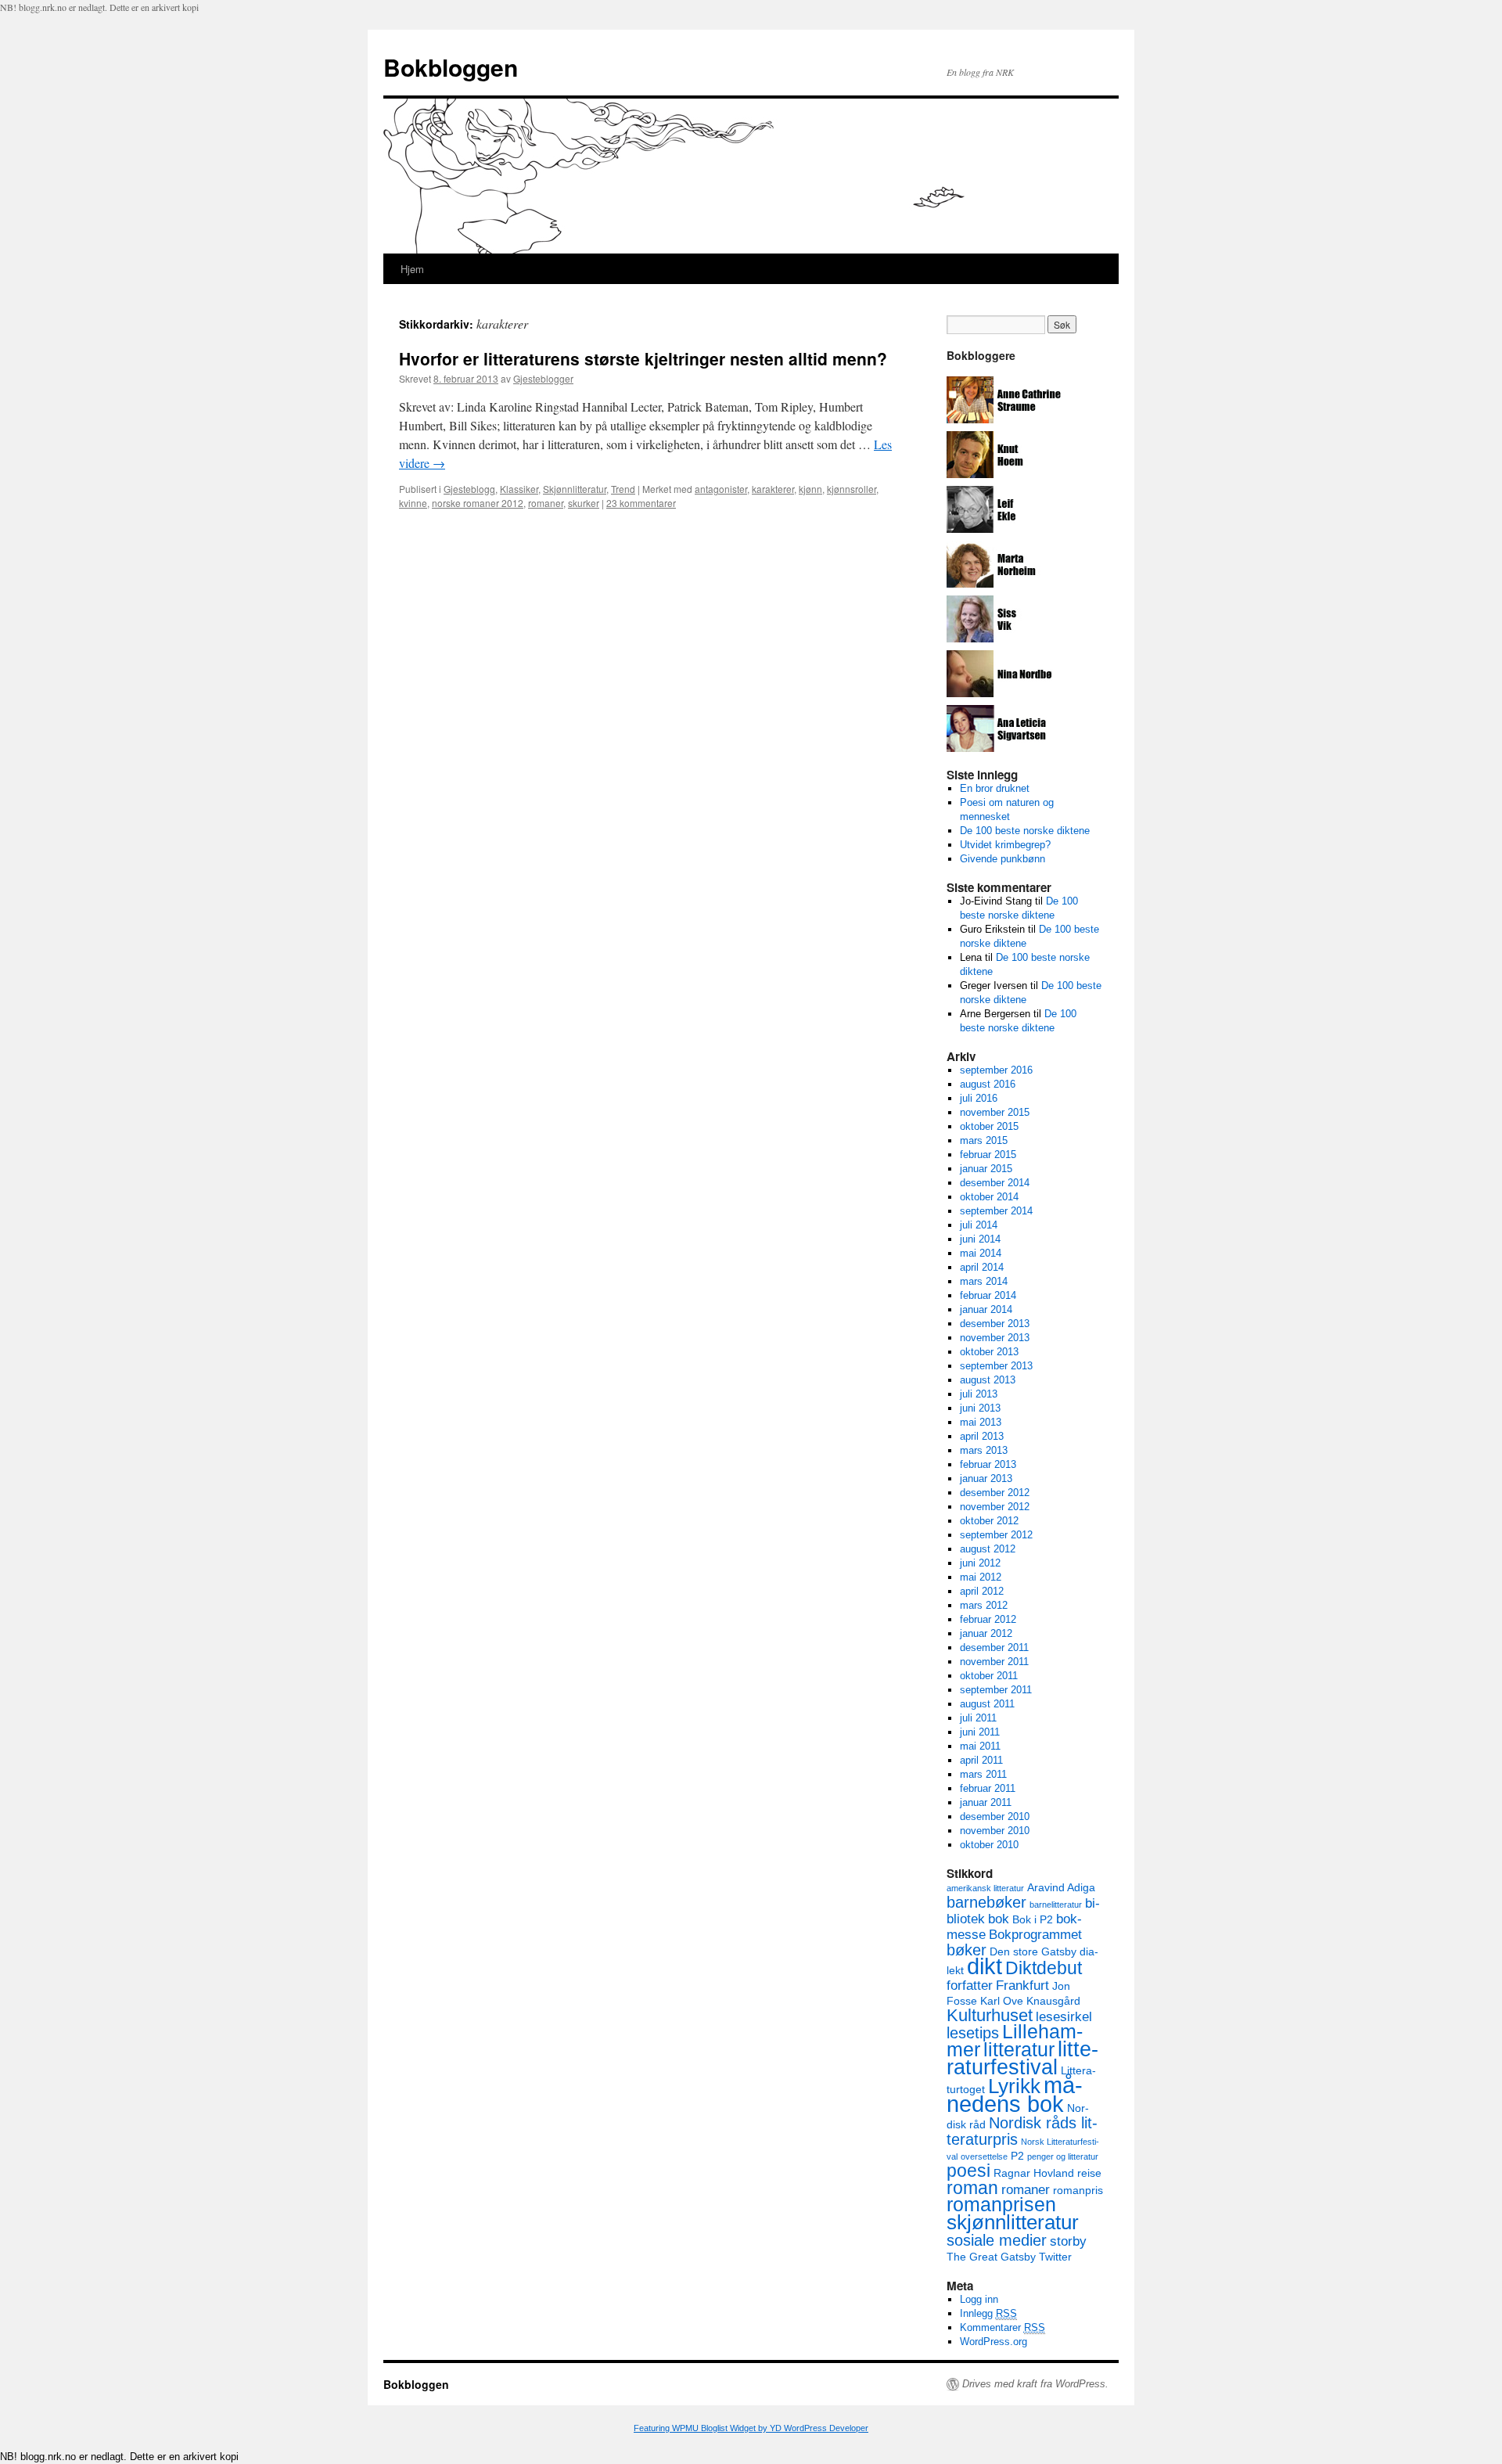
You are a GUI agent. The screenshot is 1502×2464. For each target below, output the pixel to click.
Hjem (412, 269)
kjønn (810, 489)
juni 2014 (980, 1239)
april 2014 (982, 1267)
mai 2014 (981, 1253)
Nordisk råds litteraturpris (1022, 2131)
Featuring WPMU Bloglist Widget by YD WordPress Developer (751, 2428)
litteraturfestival (1022, 2058)
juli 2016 (979, 1098)
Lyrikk (1014, 2086)
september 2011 (996, 1690)
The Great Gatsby (991, 2257)
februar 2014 (988, 1295)
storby (1068, 2241)
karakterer (773, 489)
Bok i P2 (1033, 1919)
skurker (584, 503)
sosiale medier (997, 2240)
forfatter (970, 1985)
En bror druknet (995, 788)
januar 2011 (986, 1802)
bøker (967, 1950)
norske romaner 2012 (478, 503)
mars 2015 (984, 1140)
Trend (623, 489)
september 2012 (996, 1535)
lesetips (973, 2033)
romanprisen (1001, 2205)
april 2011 (981, 1760)
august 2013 (988, 1380)
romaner (546, 503)
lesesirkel (1064, 2016)
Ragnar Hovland (1034, 2173)
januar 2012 (986, 1633)
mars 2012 (984, 1605)
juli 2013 (979, 1394)
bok (999, 1919)
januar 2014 (986, 1309)
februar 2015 (988, 1155)
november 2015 (995, 1112)
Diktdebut (1044, 1968)
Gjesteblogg (469, 489)
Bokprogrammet (1035, 1934)
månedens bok (1015, 2094)
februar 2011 (988, 1788)
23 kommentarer (641, 503)
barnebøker (986, 1902)
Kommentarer (1003, 2327)
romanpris (1078, 2190)
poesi (968, 2171)
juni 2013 (980, 1408)
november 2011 (994, 1662)
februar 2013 (988, 1464)
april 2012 (982, 1591)
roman (972, 2188)
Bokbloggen (451, 67)
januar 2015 (986, 1169)
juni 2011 (980, 1732)
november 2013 (995, 1338)
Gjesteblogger (543, 378)
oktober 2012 (989, 1521)
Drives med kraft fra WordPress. (1035, 2384)
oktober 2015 (989, 1126)
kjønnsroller (852, 489)
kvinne (413, 503)
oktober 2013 (989, 1352)
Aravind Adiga (1061, 1887)
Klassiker (519, 489)
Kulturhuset (990, 2015)
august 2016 (988, 1084)
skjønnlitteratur (1013, 2222)
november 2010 (995, 1831)
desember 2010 (995, 1817)
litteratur (1019, 2050)
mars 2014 (984, 1281)
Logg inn (979, 2299)
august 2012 (988, 1549)
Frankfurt (1022, 1985)
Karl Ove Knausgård (1030, 2001)
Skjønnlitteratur (575, 489)
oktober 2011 (989, 1676)
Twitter (1055, 2257)
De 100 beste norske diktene (1025, 831)
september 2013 (996, 1366)
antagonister (721, 489)
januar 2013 (986, 1478)
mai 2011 (980, 1746)
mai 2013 (981, 1422)
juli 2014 (979, 1225)
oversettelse (984, 2156)
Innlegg (988, 2313)
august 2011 (987, 1704)
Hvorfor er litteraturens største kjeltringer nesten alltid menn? (643, 358)
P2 (1017, 2156)
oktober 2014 (989, 1197)
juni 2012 (980, 1563)
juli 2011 (978, 1718)
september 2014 (996, 1211)
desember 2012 (995, 1493)
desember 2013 (995, 1324)
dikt (985, 1966)
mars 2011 (983, 1774)
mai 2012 (981, 1577)
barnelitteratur (1056, 1905)
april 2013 (982, 1436)
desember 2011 (994, 1647)
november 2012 (995, 1507)
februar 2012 (988, 1619)
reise (1089, 2173)
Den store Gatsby (1033, 1951)
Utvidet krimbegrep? (1005, 845)
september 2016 (996, 1070)
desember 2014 (995, 1183)
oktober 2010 (989, 1845)
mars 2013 (984, 1450)
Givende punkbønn (1003, 859)
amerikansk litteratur (985, 1888)
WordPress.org (994, 2342)
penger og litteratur (1063, 2156)
